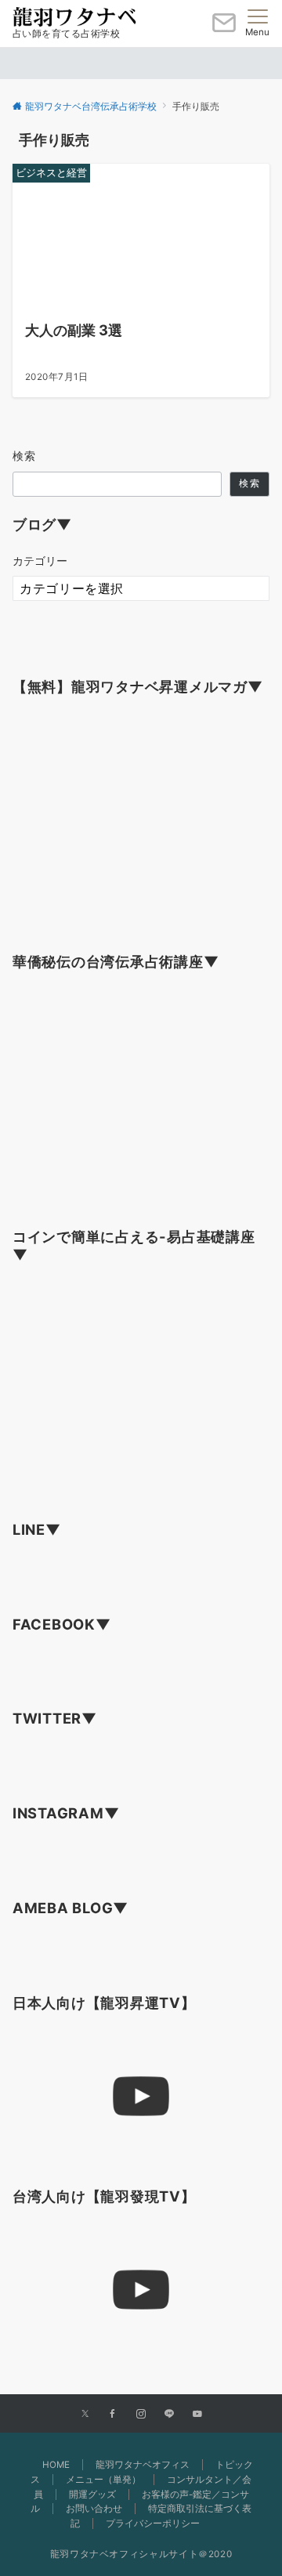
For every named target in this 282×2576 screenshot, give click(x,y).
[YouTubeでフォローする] (197, 2415)
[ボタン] (224, 29)
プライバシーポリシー (153, 2524)
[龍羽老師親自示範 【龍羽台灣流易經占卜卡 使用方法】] (141, 2290)
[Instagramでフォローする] (141, 2415)
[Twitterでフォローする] (85, 2415)
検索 (25, 456)
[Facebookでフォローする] (113, 2415)
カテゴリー (40, 561)
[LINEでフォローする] (169, 2415)
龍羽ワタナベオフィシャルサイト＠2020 (141, 2554)
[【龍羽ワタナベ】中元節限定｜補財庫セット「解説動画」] (141, 2097)
